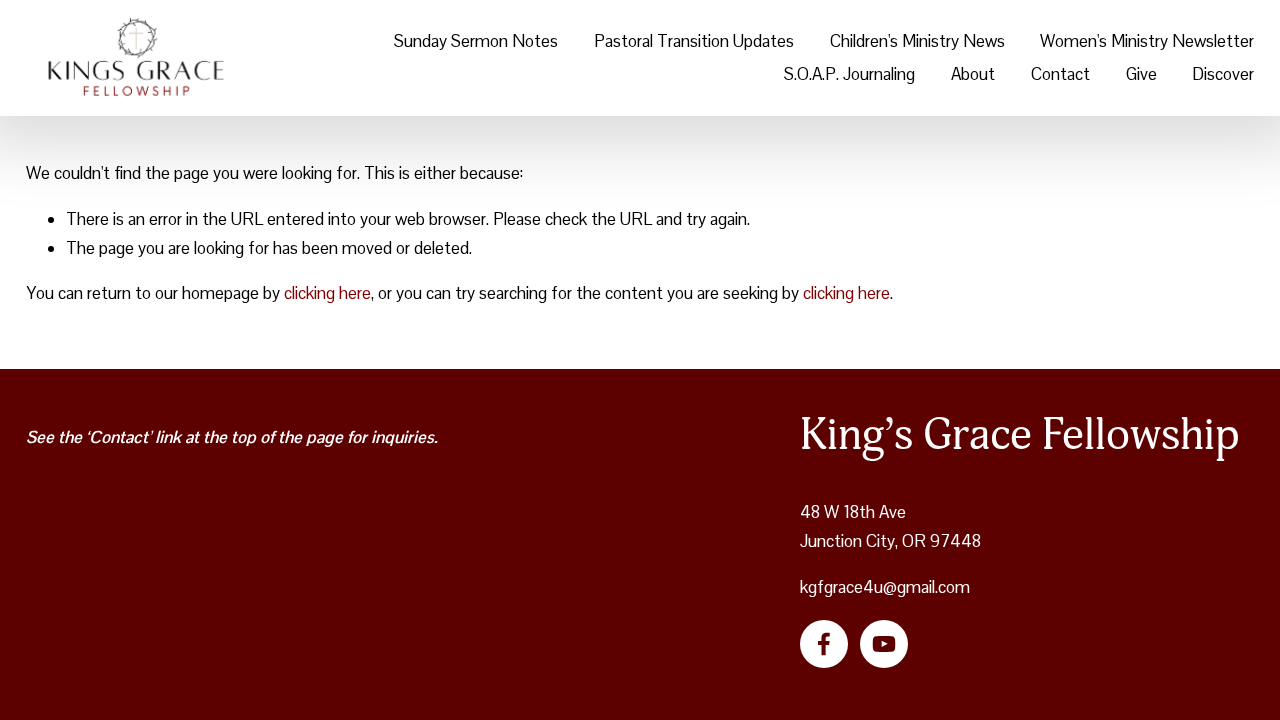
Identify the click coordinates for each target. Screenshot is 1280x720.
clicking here (327, 293)
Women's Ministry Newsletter (1147, 41)
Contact (1060, 74)
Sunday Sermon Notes (476, 41)
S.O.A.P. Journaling (849, 74)
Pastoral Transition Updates (694, 41)
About (973, 74)
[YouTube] (884, 644)
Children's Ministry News (917, 41)
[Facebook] (824, 644)
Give (1141, 74)
